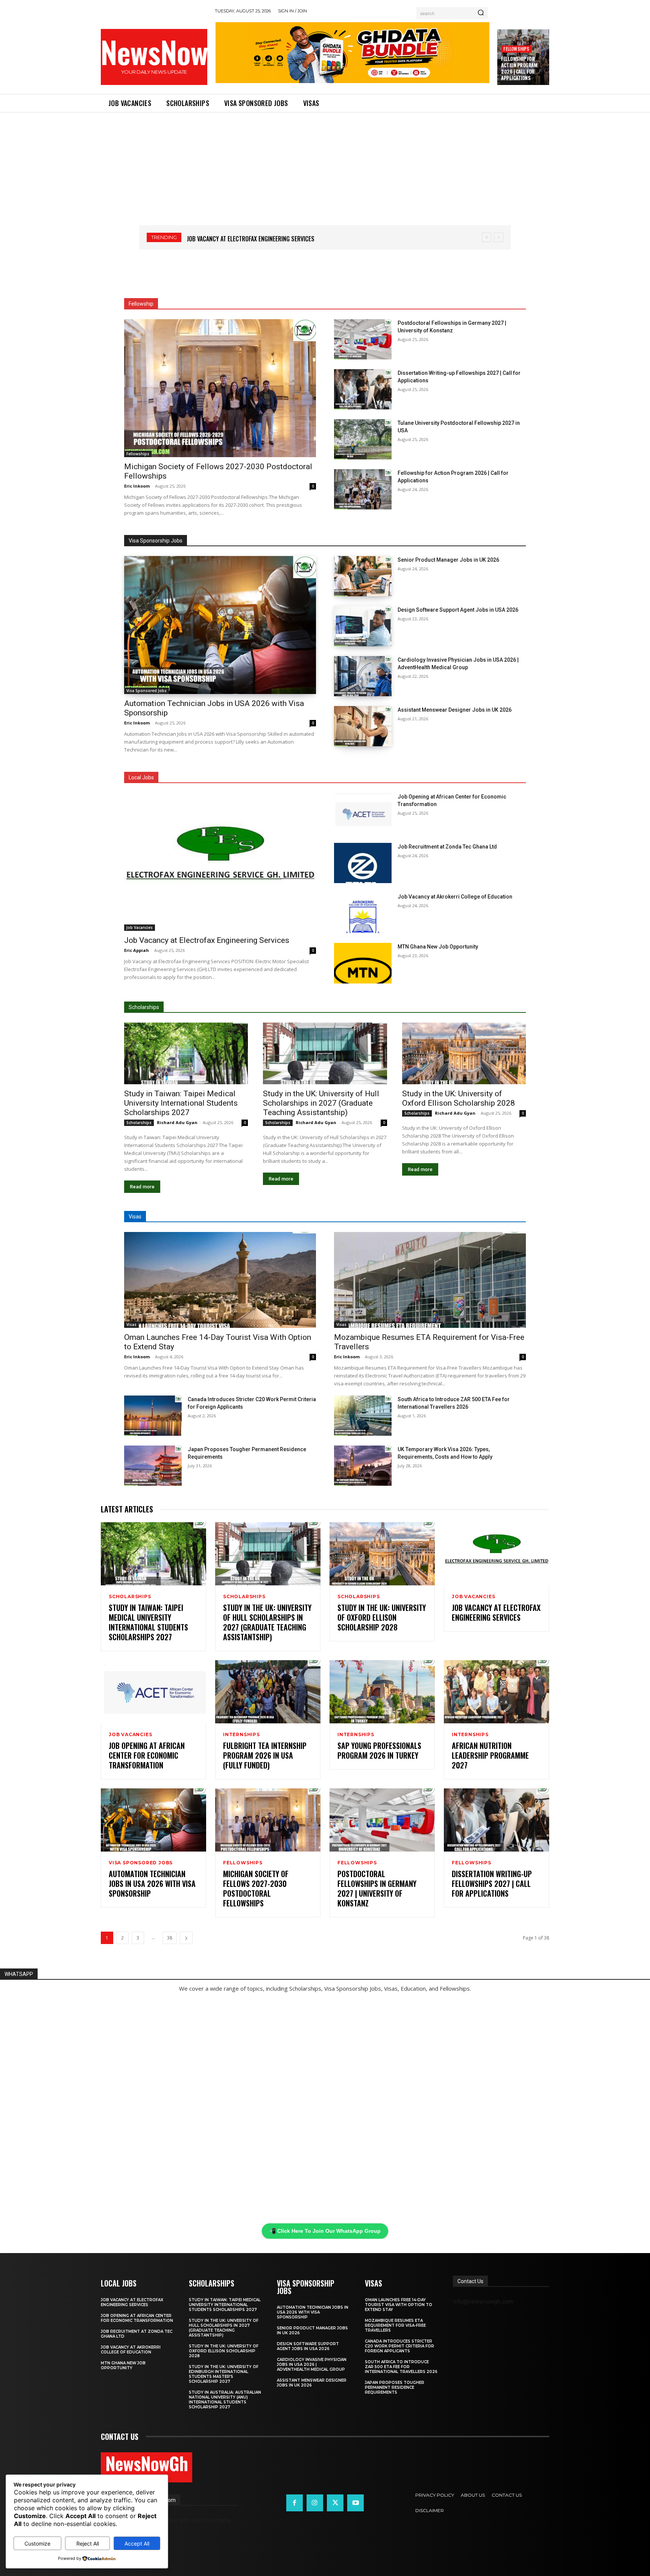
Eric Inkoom (137, 486)
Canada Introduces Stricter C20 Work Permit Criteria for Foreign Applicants (399, 2346)
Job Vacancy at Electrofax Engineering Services (207, 940)
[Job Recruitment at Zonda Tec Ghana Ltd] (363, 863)
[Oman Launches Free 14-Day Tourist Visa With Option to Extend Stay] (220, 1280)
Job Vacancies (140, 927)
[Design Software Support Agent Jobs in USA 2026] (363, 626)
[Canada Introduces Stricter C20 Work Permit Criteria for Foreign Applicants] (153, 1416)
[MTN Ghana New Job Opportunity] (363, 963)
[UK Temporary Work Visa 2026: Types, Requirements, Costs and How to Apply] (363, 1466)
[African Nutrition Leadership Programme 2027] (497, 1692)
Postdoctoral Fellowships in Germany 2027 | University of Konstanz (377, 1888)
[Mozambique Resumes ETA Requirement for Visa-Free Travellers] (430, 1280)
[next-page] (186, 1938)
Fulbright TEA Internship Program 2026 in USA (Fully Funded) (265, 1755)
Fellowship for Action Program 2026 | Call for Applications (519, 68)
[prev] (487, 237)
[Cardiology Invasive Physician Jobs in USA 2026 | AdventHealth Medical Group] (363, 676)
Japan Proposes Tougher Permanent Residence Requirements (395, 2387)
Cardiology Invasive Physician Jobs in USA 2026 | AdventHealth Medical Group (312, 2365)
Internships (241, 1735)
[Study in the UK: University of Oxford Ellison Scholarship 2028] (464, 1054)
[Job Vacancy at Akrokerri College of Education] (363, 913)
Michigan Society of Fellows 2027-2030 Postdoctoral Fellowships (256, 1888)
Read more (142, 1187)
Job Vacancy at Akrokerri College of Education (455, 897)
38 (170, 1938)
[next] (499, 237)
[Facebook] (295, 2503)
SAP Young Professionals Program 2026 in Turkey (379, 1750)
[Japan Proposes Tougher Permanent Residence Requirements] (153, 1466)
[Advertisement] (325, 169)
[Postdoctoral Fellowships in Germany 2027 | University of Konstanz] (363, 339)
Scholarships (139, 1123)
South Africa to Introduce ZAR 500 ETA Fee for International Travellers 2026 (401, 2367)
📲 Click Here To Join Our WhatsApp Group (325, 2231)
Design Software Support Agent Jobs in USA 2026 (458, 610)
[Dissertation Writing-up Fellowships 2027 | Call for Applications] (363, 389)
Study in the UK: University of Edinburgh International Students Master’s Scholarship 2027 (224, 2374)
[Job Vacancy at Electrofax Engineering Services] (220, 862)
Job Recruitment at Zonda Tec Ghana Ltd (447, 847)
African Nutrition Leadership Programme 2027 (490, 1755)
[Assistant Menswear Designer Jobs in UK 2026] (363, 726)
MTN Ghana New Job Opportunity (438, 947)
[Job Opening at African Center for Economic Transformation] (363, 813)
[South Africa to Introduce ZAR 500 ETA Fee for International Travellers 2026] (363, 1416)
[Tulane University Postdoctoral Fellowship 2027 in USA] (363, 439)
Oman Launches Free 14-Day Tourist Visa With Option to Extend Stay (399, 2305)
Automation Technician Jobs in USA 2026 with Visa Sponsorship (152, 1884)
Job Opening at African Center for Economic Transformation (268, 239)
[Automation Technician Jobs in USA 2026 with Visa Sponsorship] (220, 625)
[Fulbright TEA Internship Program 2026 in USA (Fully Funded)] (268, 1692)
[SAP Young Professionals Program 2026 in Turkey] (382, 1692)
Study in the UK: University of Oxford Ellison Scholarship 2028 (459, 1098)
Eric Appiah (137, 950)
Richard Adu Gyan (177, 1122)
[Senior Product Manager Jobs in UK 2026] (363, 576)
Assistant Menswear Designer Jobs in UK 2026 (455, 710)
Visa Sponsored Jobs (147, 691)
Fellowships (516, 49)
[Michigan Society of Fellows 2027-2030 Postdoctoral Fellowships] (220, 388)
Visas (131, 1324)
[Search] (481, 13)
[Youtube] (355, 2503)
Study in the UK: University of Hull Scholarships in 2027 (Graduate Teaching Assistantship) (321, 1103)
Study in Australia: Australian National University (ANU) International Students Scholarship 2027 (225, 2400)
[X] (335, 2503)
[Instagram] (315, 2503)
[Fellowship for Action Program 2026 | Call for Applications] (363, 489)
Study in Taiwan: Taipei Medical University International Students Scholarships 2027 (181, 1103)
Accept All (137, 2543)
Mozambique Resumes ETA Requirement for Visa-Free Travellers (395, 2325)
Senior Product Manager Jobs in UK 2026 (448, 560)
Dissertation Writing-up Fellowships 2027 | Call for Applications (492, 1884)
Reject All (88, 2543)
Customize (37, 2543)
